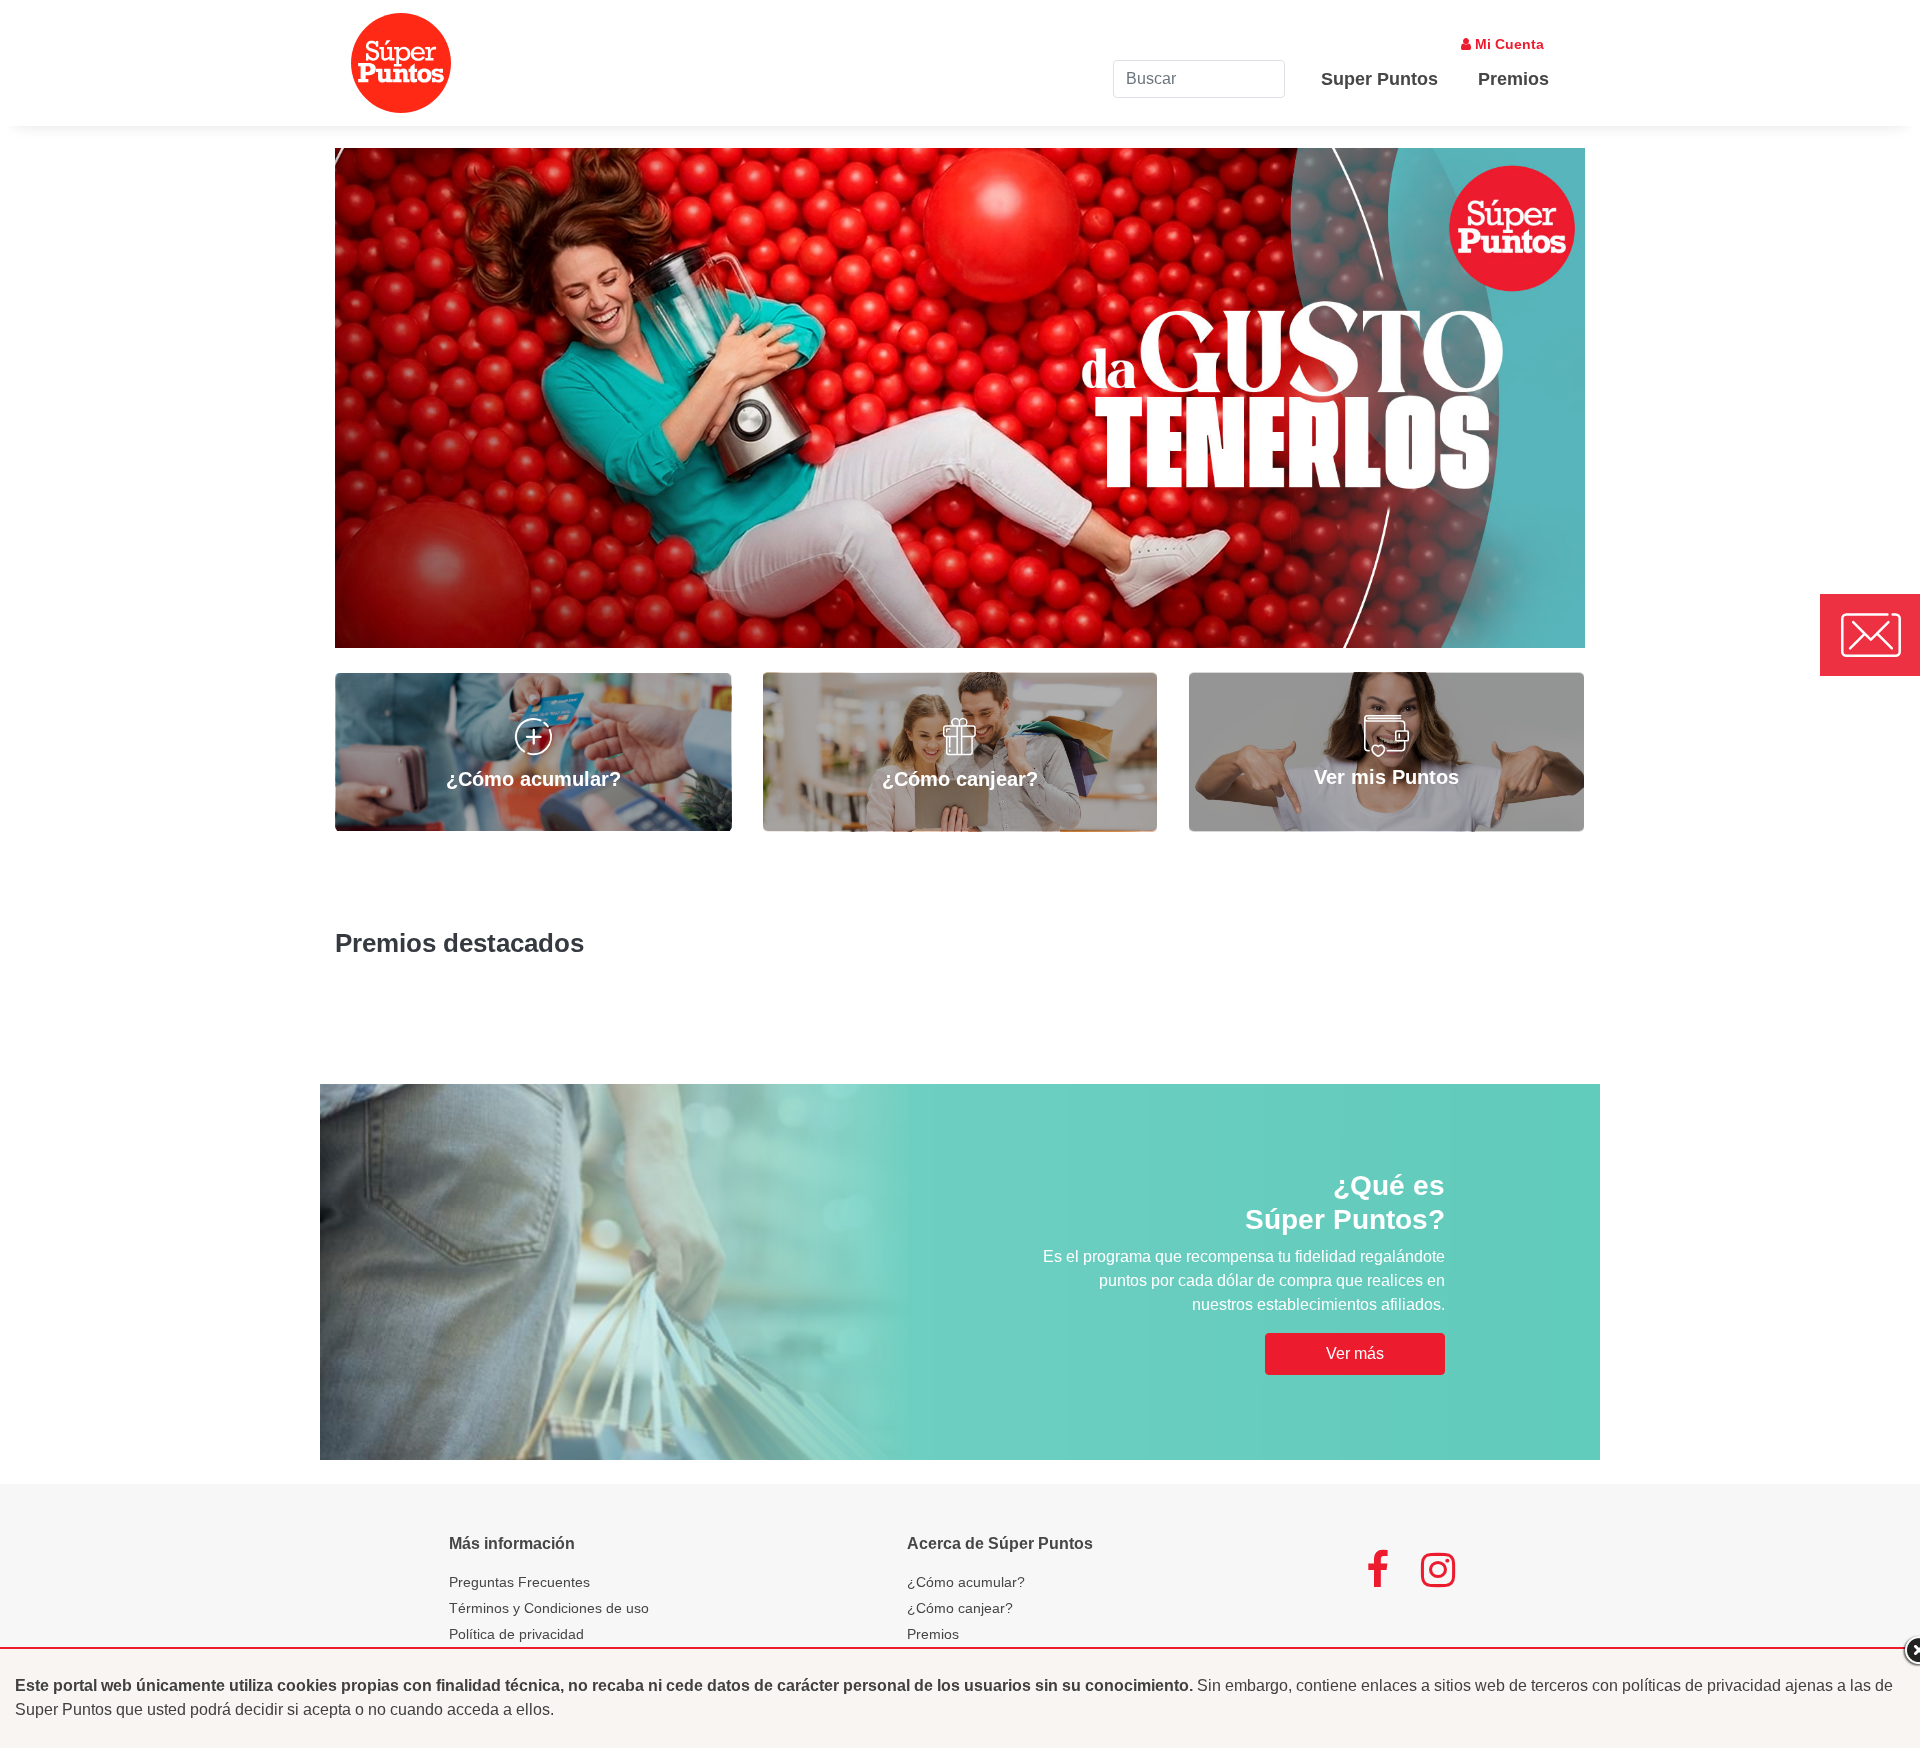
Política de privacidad (516, 1634)
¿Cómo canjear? (960, 1608)
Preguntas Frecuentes (519, 1582)
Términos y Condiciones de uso (549, 1608)
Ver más (1355, 1353)
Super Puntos (1379, 79)
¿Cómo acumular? (966, 1582)
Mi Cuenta (1507, 44)
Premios (1513, 79)
